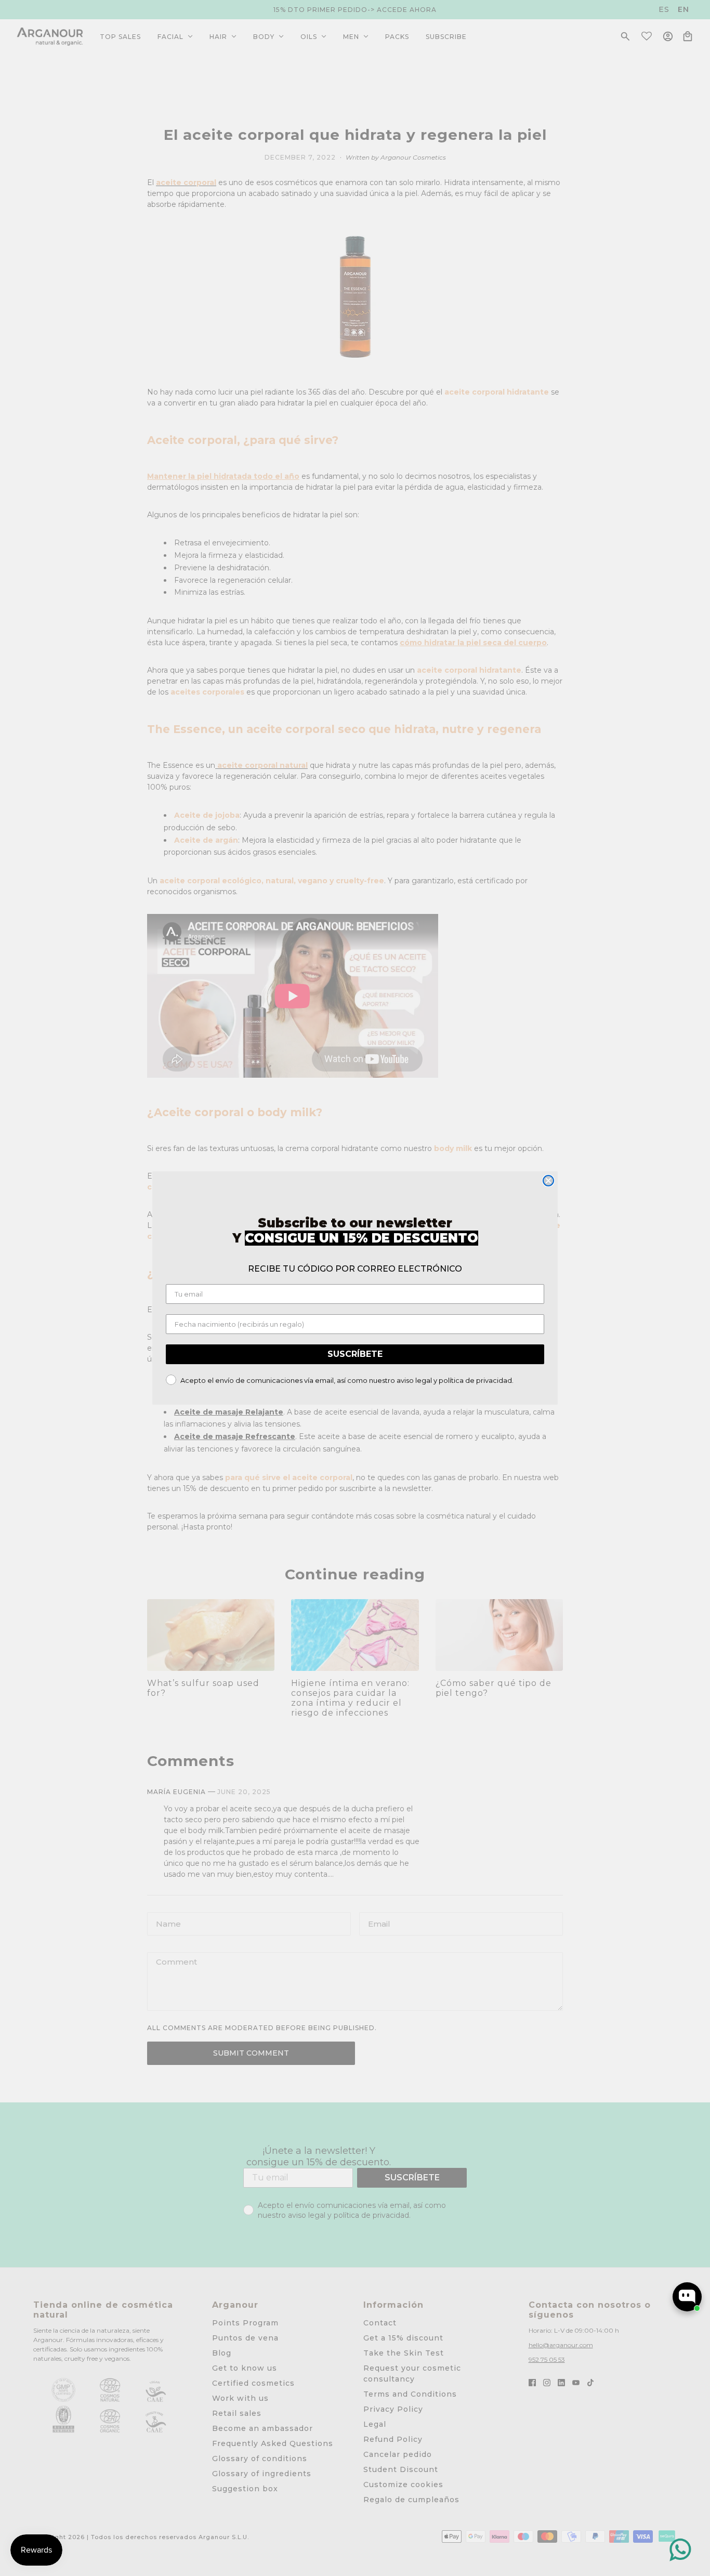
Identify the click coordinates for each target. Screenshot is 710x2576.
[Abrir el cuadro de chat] (687, 2297)
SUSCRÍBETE (355, 1354)
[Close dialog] (548, 1181)
